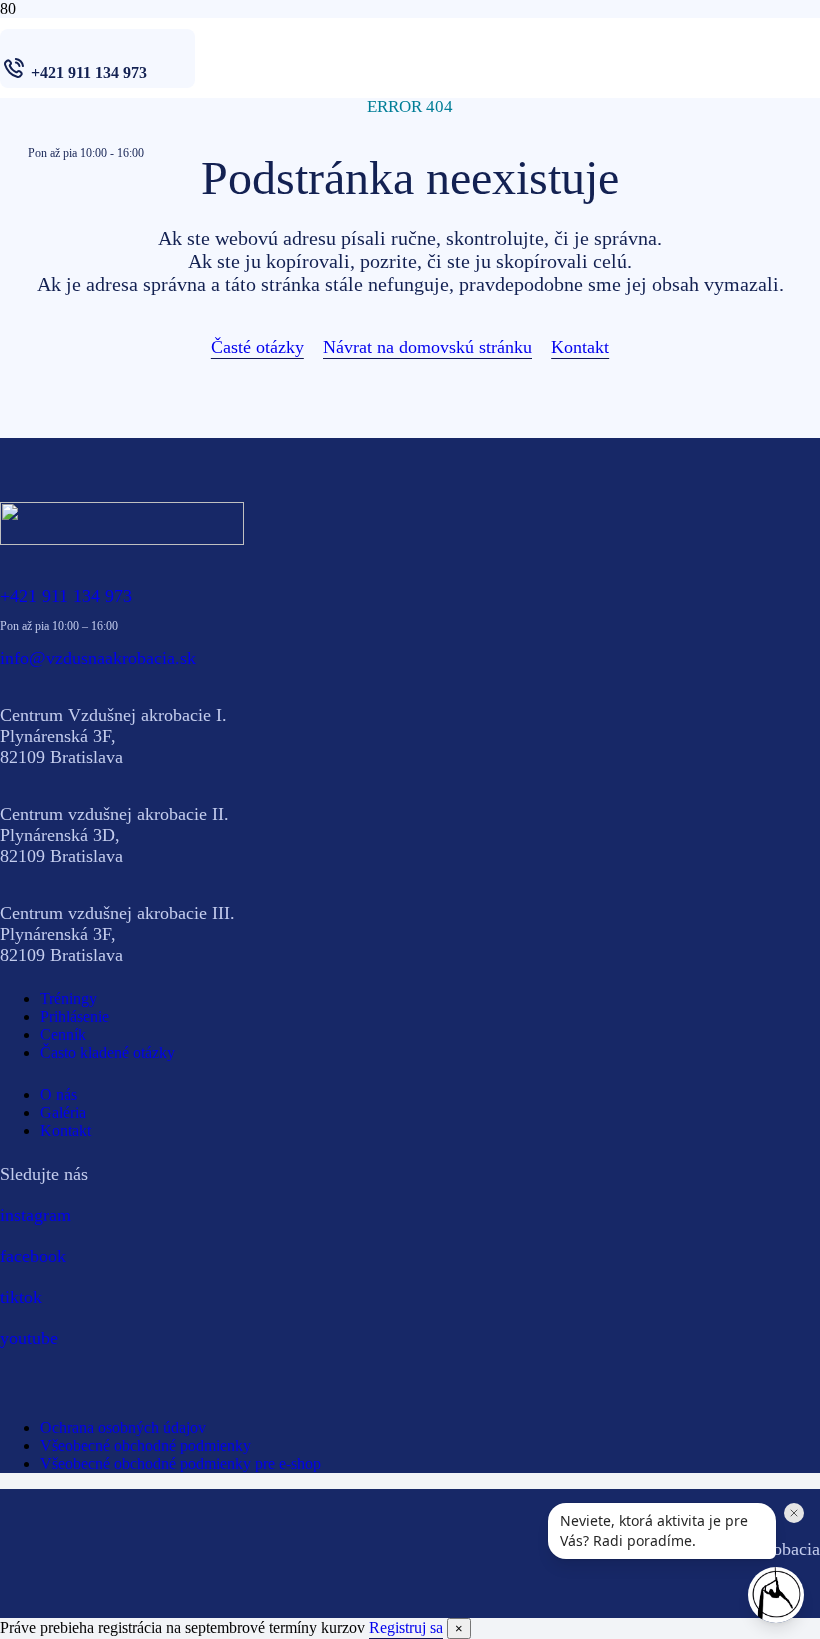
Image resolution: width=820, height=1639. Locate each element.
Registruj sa (406, 1627)
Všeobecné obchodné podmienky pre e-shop (180, 1463)
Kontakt (65, 1130)
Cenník (63, 1034)
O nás (58, 1094)
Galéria (63, 1112)
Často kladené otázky (107, 1052)
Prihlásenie (74, 1016)
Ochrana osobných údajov (123, 1427)
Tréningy (68, 998)
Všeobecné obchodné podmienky (145, 1445)
